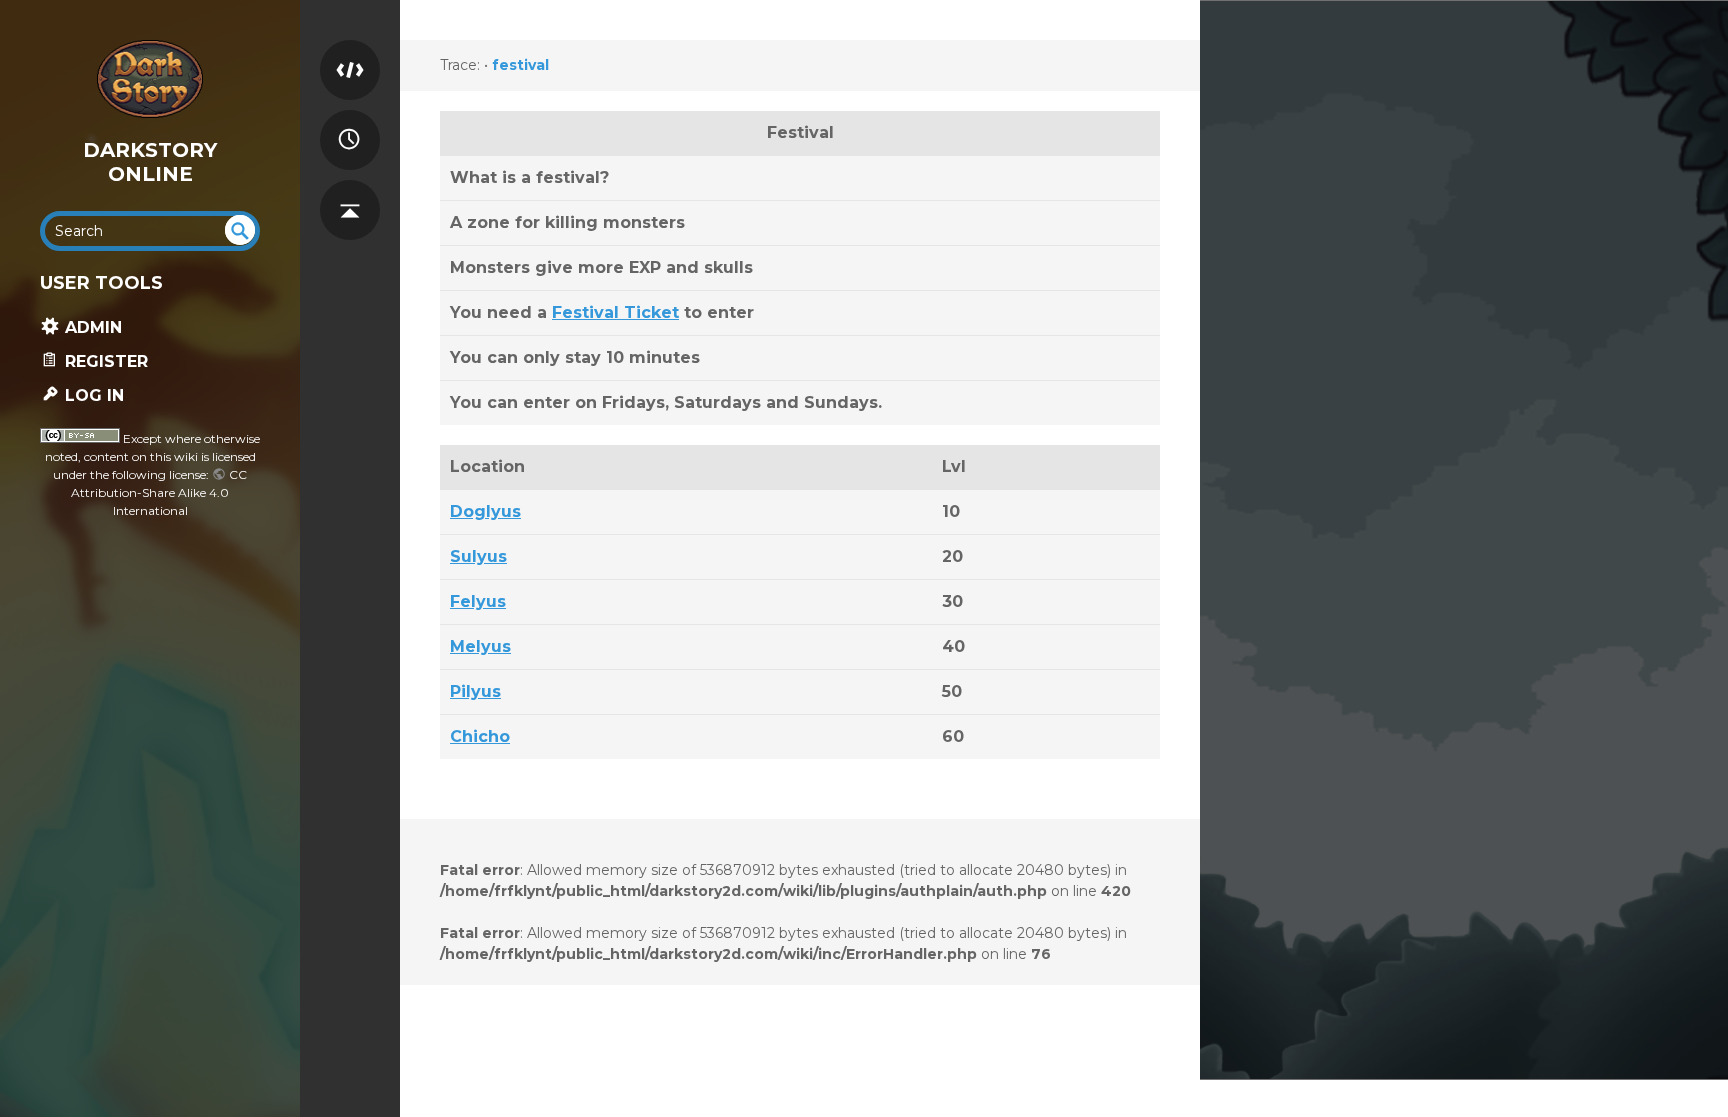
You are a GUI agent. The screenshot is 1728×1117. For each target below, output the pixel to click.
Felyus (478, 601)
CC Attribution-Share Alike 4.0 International (159, 492)
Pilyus (475, 691)
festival (520, 65)
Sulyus (478, 556)
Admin (91, 327)
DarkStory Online (150, 162)
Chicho (480, 736)
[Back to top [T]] (350, 191)
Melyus (480, 646)
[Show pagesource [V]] (350, 51)
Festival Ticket (615, 312)
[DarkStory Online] (150, 79)
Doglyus (485, 511)
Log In (92, 395)
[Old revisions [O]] (350, 121)
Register (104, 361)
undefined (240, 230)
